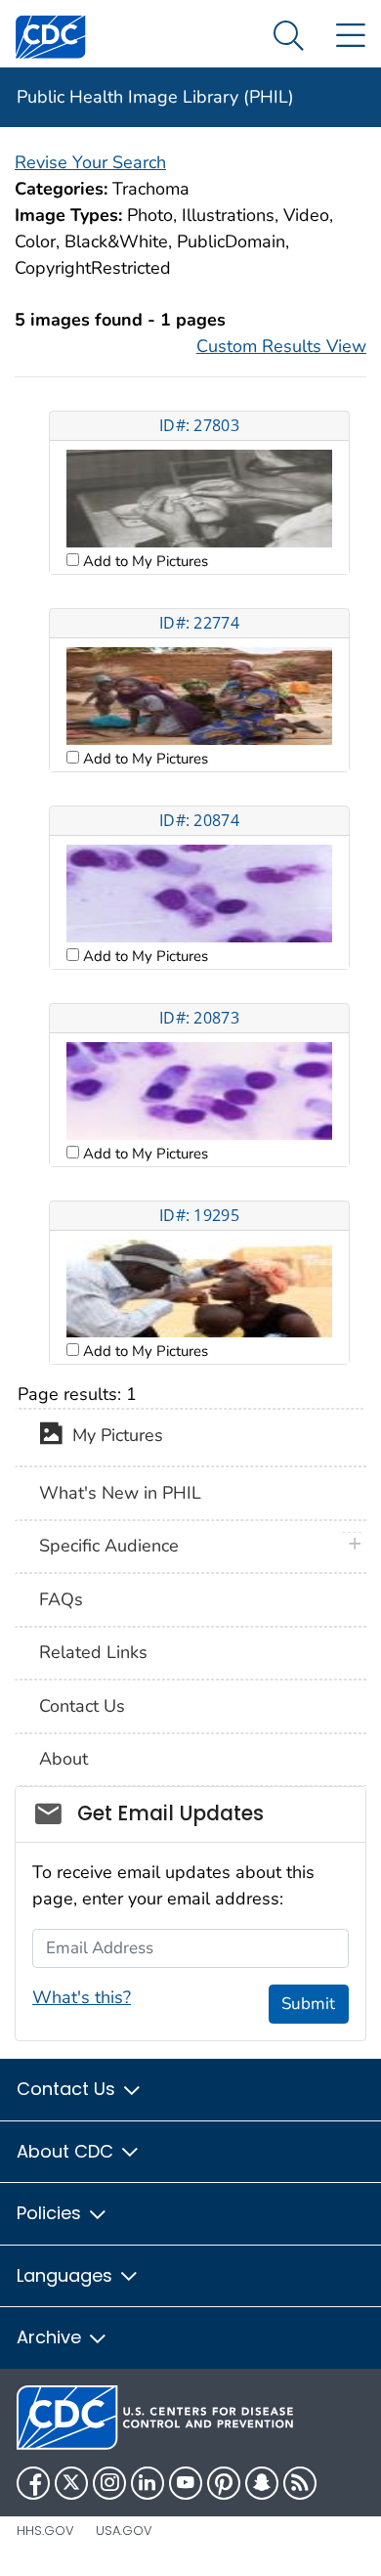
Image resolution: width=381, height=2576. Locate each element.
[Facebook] (33, 2483)
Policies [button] (51, 2213)
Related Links (93, 1652)
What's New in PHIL (120, 1493)
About (63, 1759)
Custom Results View (281, 346)
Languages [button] (67, 2275)
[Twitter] (71, 2483)
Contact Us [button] (68, 2089)
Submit (308, 2004)
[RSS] (300, 2483)
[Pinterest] (224, 2483)
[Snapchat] (262, 2483)
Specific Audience (109, 1546)
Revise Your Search (90, 162)
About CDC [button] (67, 2151)
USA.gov (124, 2531)
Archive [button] (51, 2337)
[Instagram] (109, 2483)
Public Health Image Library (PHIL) (155, 97)
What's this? (82, 1997)
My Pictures (113, 1436)
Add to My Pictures (144, 561)
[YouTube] (186, 2483)
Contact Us (82, 1706)
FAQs (61, 1599)
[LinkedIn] (148, 2483)
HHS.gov (45, 2531)
